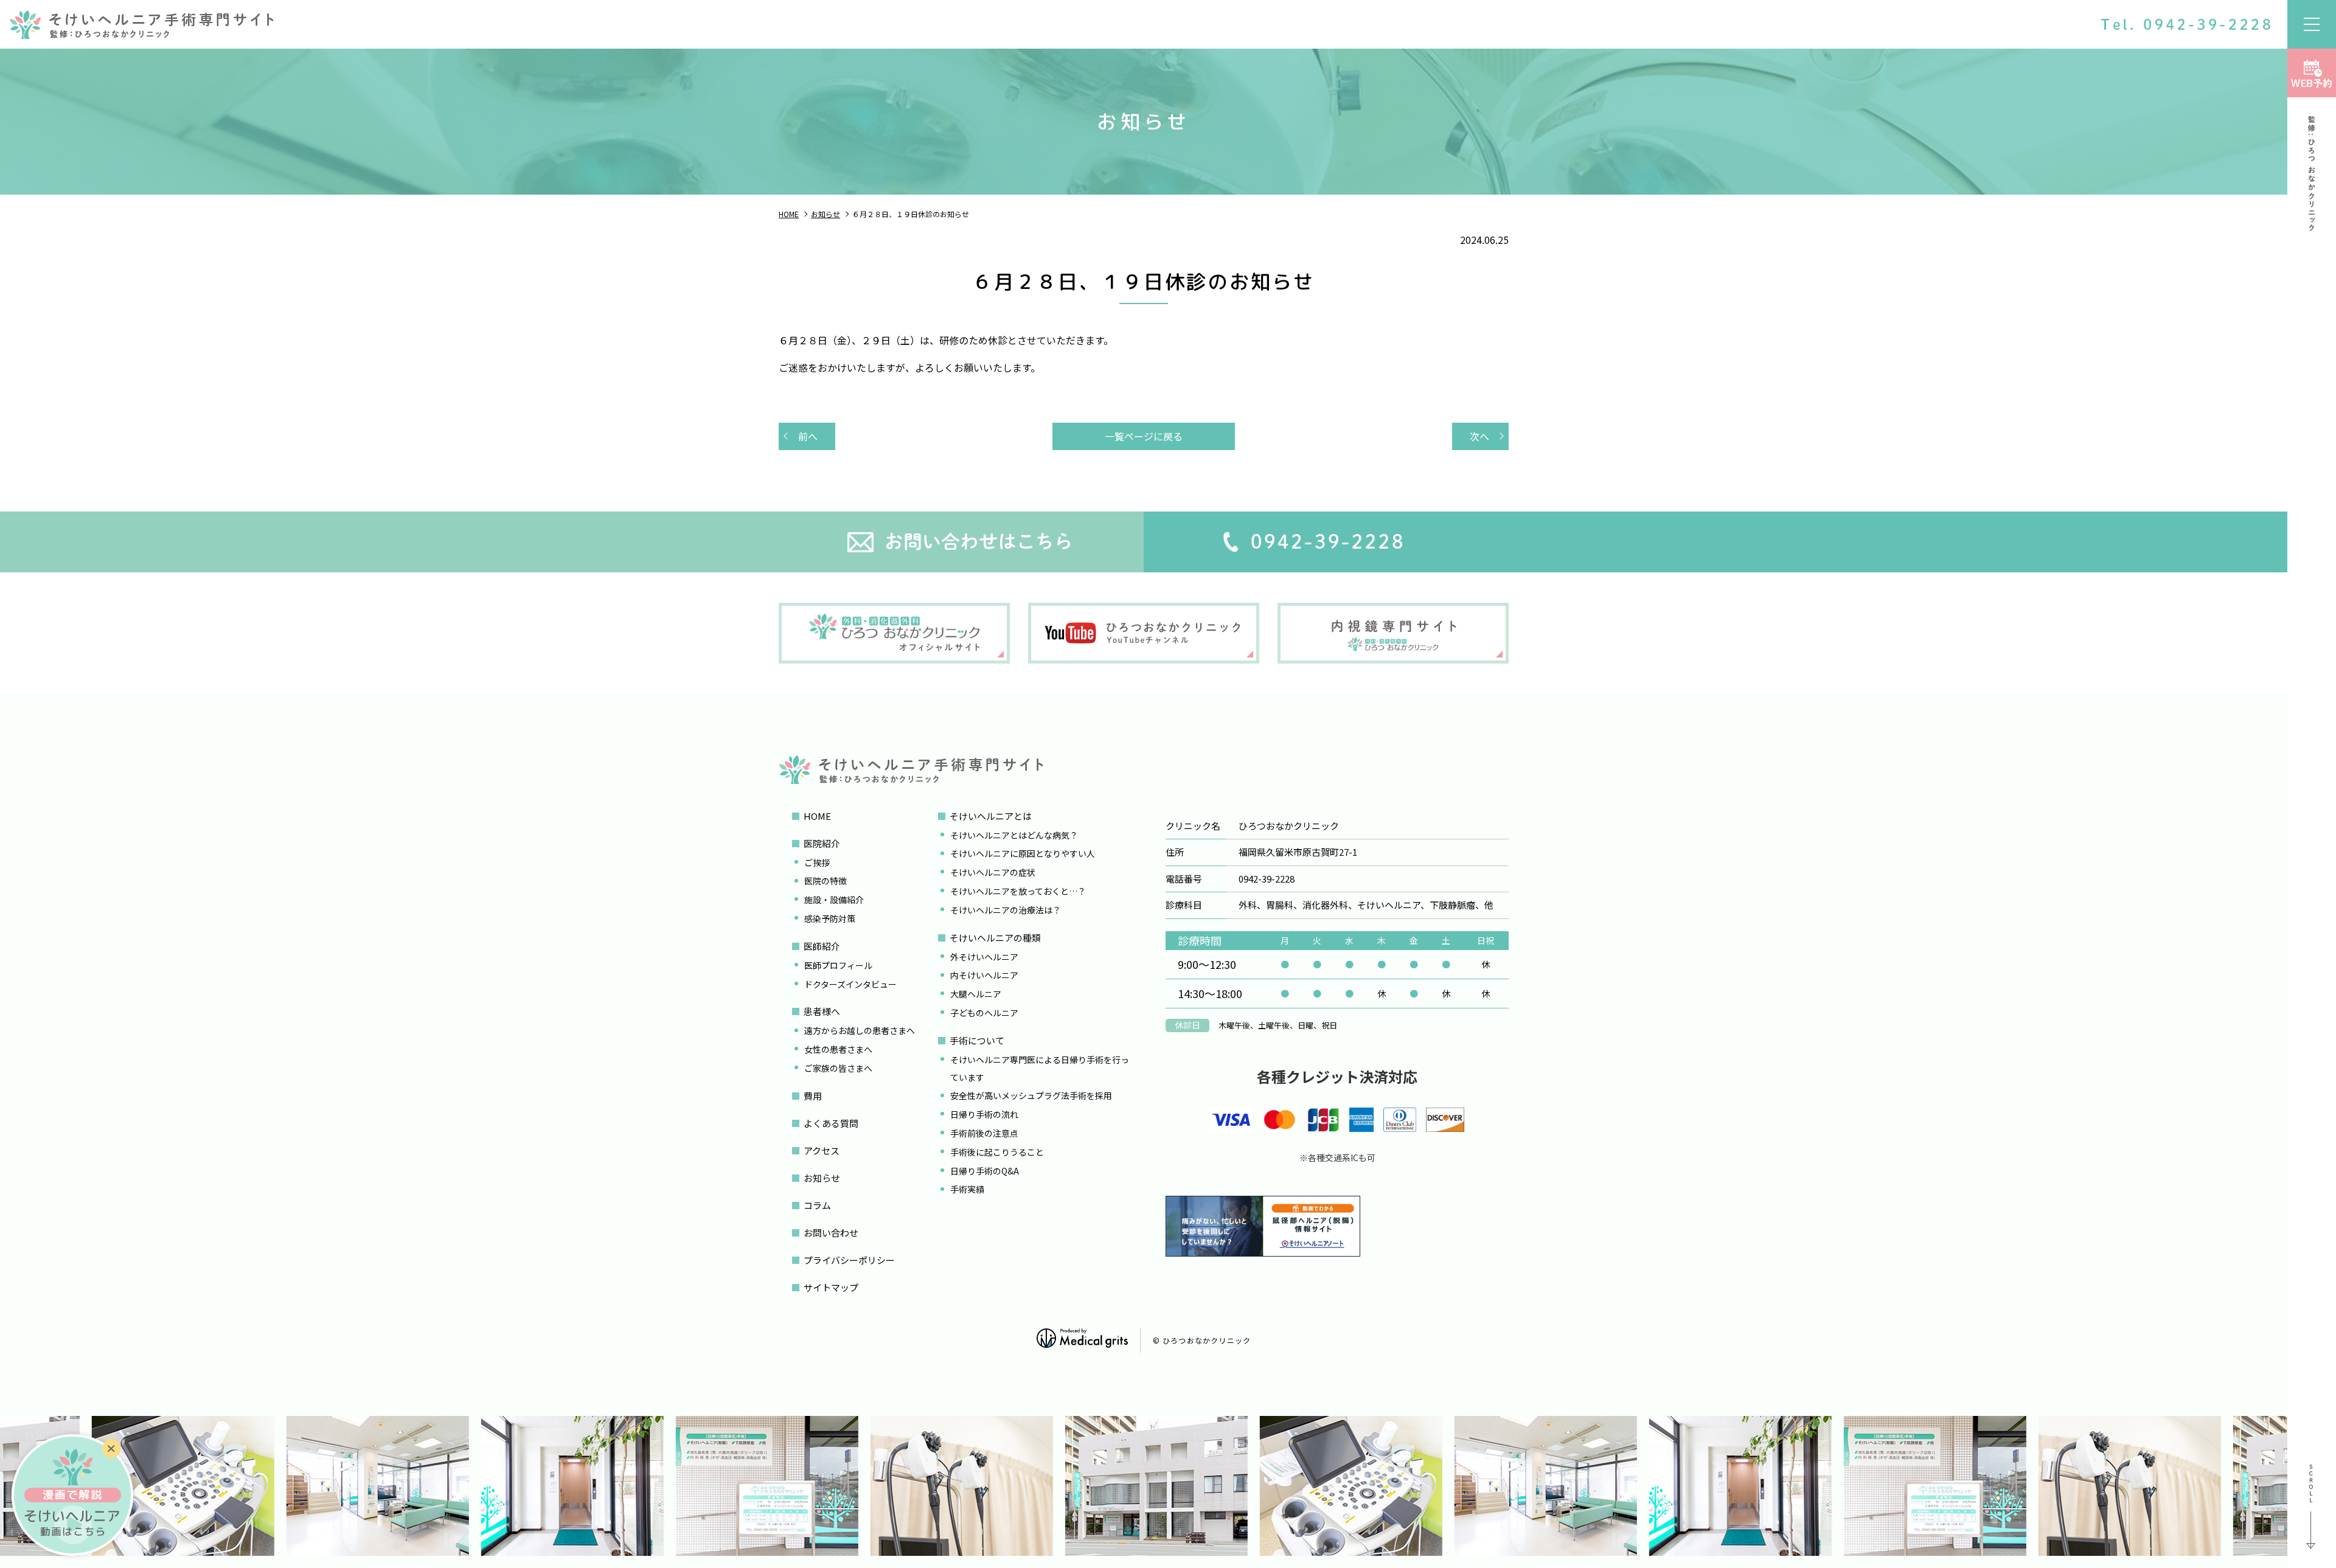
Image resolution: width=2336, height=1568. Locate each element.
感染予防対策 (830, 918)
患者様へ (822, 1011)
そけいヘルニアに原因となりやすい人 (1023, 853)
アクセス (822, 1150)
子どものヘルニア (984, 1013)
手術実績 (967, 1189)
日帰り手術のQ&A (985, 1171)
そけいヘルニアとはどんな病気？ (1014, 835)
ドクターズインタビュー (850, 984)
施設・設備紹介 (834, 900)
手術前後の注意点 (984, 1133)
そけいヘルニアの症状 (993, 872)
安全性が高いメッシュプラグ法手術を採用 (1031, 1095)
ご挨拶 (817, 862)
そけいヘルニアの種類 (995, 938)
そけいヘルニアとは (991, 816)
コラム (817, 1205)
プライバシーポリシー (849, 1260)
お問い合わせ (831, 1233)
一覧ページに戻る (1144, 436)
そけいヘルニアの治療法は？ (1006, 910)
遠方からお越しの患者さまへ (860, 1030)
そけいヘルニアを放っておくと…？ (1018, 891)
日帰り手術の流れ (984, 1114)
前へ (808, 436)
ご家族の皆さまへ (838, 1068)
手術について (977, 1040)
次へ (1479, 436)
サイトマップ (831, 1287)
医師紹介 (822, 946)
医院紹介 (822, 843)
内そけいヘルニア (984, 975)
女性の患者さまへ (838, 1049)
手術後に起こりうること (997, 1152)
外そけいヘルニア (984, 957)
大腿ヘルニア (976, 994)
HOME (817, 816)
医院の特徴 (826, 881)
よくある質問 (831, 1123)
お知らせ (822, 1178)
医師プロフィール (838, 965)
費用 (813, 1096)
